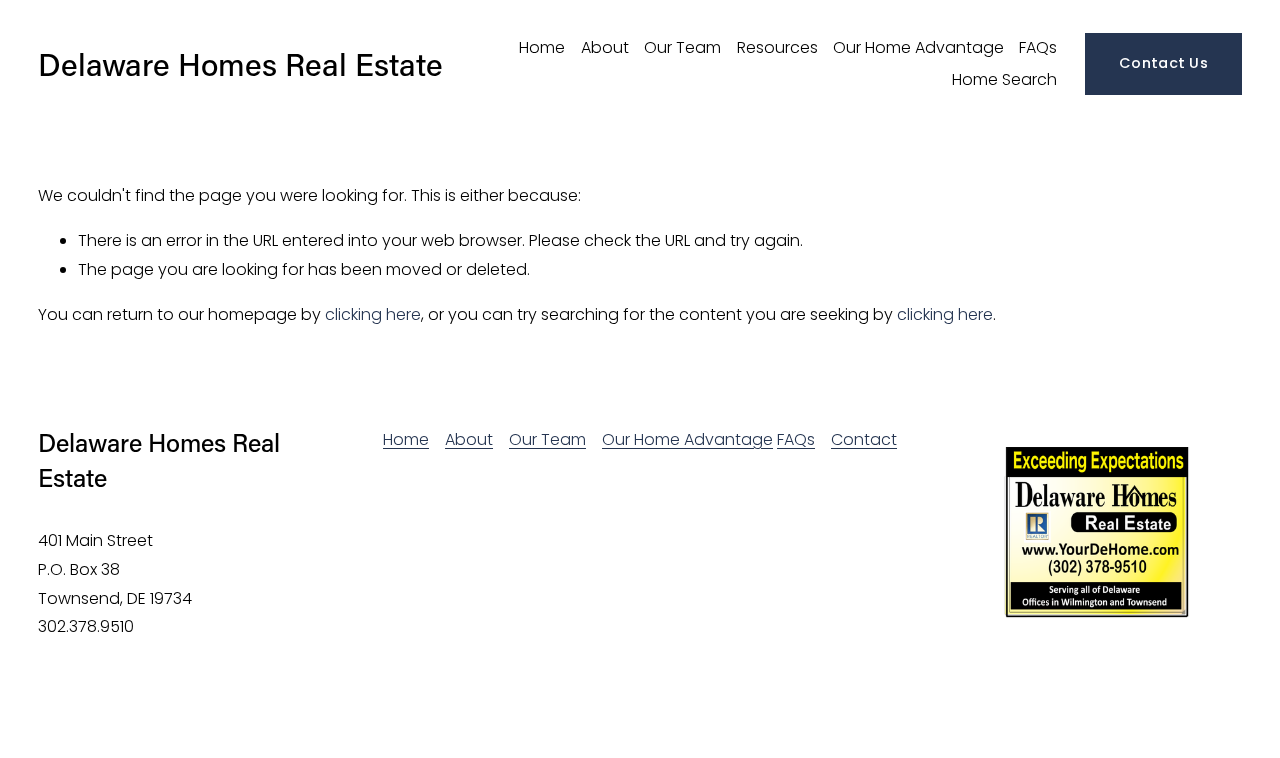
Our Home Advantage (918, 47)
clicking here (373, 314)
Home (542, 47)
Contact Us (1163, 63)
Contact (864, 439)
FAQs (1038, 47)
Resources (777, 47)
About (605, 47)
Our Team (682, 47)
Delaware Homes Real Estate (240, 63)
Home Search (1004, 79)
